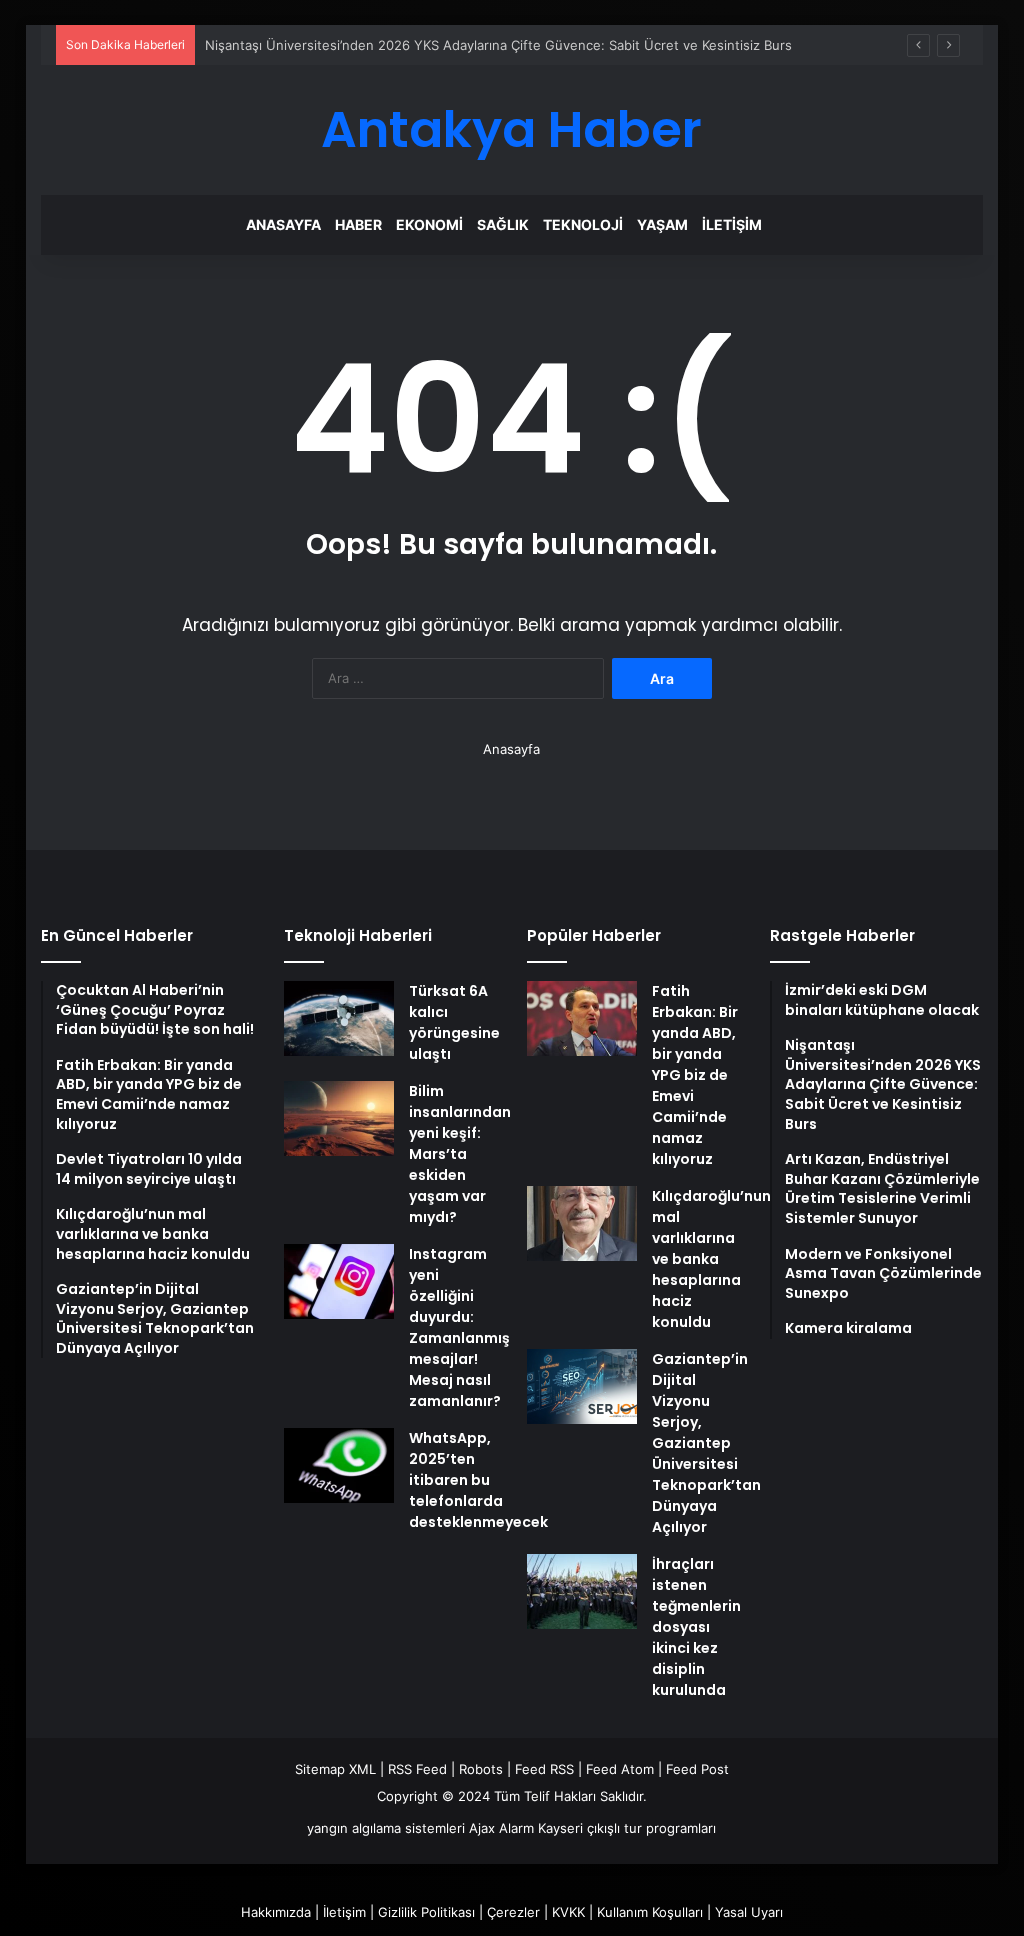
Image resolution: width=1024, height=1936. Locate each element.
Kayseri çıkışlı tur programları (627, 1828)
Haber (358, 224)
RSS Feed (417, 1769)
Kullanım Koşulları (650, 1912)
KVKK (568, 1912)
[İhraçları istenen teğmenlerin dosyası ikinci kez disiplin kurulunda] (582, 1591)
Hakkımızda (276, 1912)
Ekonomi (429, 224)
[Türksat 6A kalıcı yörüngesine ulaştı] (339, 1018)
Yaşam (662, 224)
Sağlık (503, 224)
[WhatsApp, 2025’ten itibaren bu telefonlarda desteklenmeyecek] (339, 1465)
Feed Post (697, 1769)
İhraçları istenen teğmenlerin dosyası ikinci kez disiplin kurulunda (696, 1627)
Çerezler (513, 1912)
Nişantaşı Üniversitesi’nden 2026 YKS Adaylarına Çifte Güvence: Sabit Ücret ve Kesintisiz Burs (498, 45)
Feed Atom (620, 1769)
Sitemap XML (335, 1769)
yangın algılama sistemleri (386, 1828)
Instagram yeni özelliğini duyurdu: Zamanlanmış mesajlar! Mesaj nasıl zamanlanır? (459, 1327)
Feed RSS (544, 1769)
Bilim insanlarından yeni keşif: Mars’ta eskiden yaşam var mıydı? (460, 1154)
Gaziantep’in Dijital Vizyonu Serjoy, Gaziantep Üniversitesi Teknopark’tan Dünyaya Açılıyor (706, 1443)
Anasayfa (283, 224)
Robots (481, 1769)
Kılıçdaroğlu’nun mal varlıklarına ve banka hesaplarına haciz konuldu (711, 1259)
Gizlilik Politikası (426, 1912)
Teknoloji (583, 224)
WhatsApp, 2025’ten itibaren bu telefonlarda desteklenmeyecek (478, 1480)
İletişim (732, 224)
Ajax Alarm (501, 1828)
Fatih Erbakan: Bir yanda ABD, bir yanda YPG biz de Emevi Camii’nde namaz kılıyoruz (695, 1075)
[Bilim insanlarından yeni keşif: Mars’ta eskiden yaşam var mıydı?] (339, 1118)
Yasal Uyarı (749, 1912)
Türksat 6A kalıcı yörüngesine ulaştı (454, 1022)
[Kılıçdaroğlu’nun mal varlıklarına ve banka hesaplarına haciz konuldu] (582, 1223)
